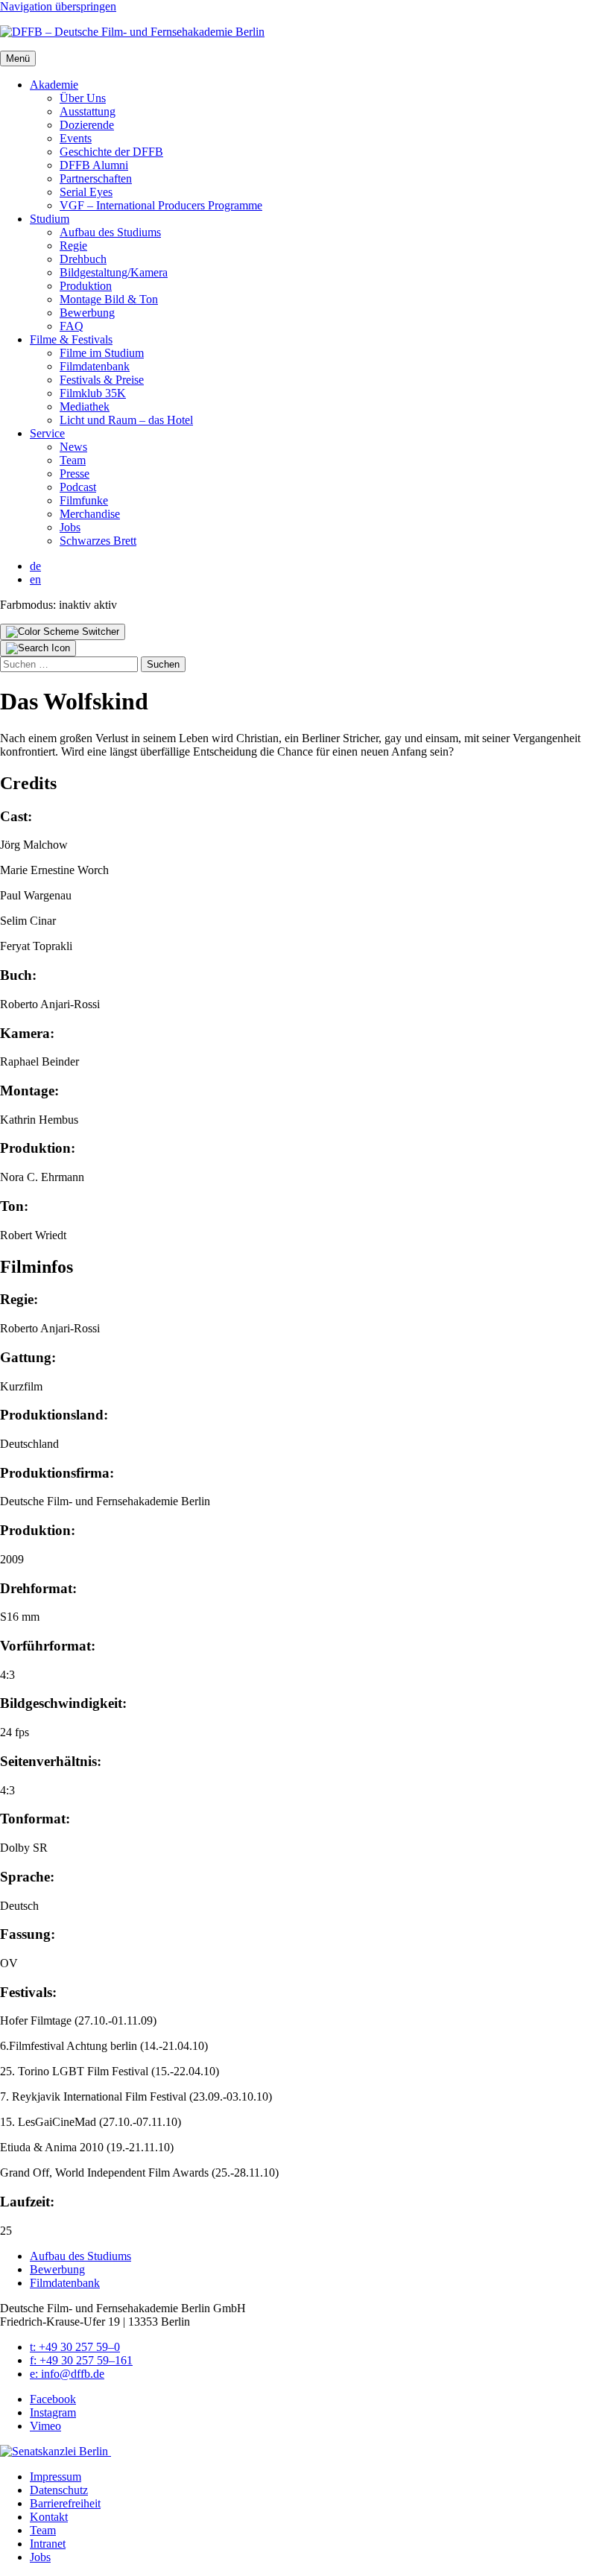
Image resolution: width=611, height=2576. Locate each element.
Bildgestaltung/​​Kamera (114, 272)
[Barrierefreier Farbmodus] (63, 632)
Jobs (70, 527)
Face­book (53, 2399)
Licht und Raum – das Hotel (126, 420)
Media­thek (85, 406)
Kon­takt (49, 2517)
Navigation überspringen (58, 6)
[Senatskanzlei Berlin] (56, 2451)
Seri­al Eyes (86, 192)
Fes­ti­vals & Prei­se (102, 380)
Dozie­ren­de (87, 125)
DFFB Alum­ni (94, 165)
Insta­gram (53, 2412)
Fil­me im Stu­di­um (102, 353)
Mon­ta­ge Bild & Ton (109, 299)
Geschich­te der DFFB (111, 152)
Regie (73, 246)
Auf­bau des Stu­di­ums (110, 232)
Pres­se (75, 474)
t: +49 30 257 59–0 (75, 2347)
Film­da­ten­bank (95, 366)
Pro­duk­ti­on (86, 286)
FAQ (72, 326)
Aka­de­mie (54, 85)
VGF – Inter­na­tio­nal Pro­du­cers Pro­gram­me (161, 205)
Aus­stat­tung (88, 111)
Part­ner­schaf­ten (96, 178)
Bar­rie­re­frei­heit (65, 2503)
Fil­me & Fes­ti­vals (71, 339)
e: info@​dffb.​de (67, 2374)
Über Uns (83, 98)
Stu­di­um (50, 219)
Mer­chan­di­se (90, 514)
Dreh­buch (83, 259)
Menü (18, 58)
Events (76, 138)
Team (73, 460)
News (73, 447)
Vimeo (45, 2426)
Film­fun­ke (84, 500)
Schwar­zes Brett (98, 541)
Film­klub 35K (93, 393)
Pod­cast (78, 487)
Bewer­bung (87, 313)
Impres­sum (56, 2477)
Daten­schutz (59, 2490)
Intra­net (48, 2544)
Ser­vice (47, 433)
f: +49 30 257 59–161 (81, 2360)
